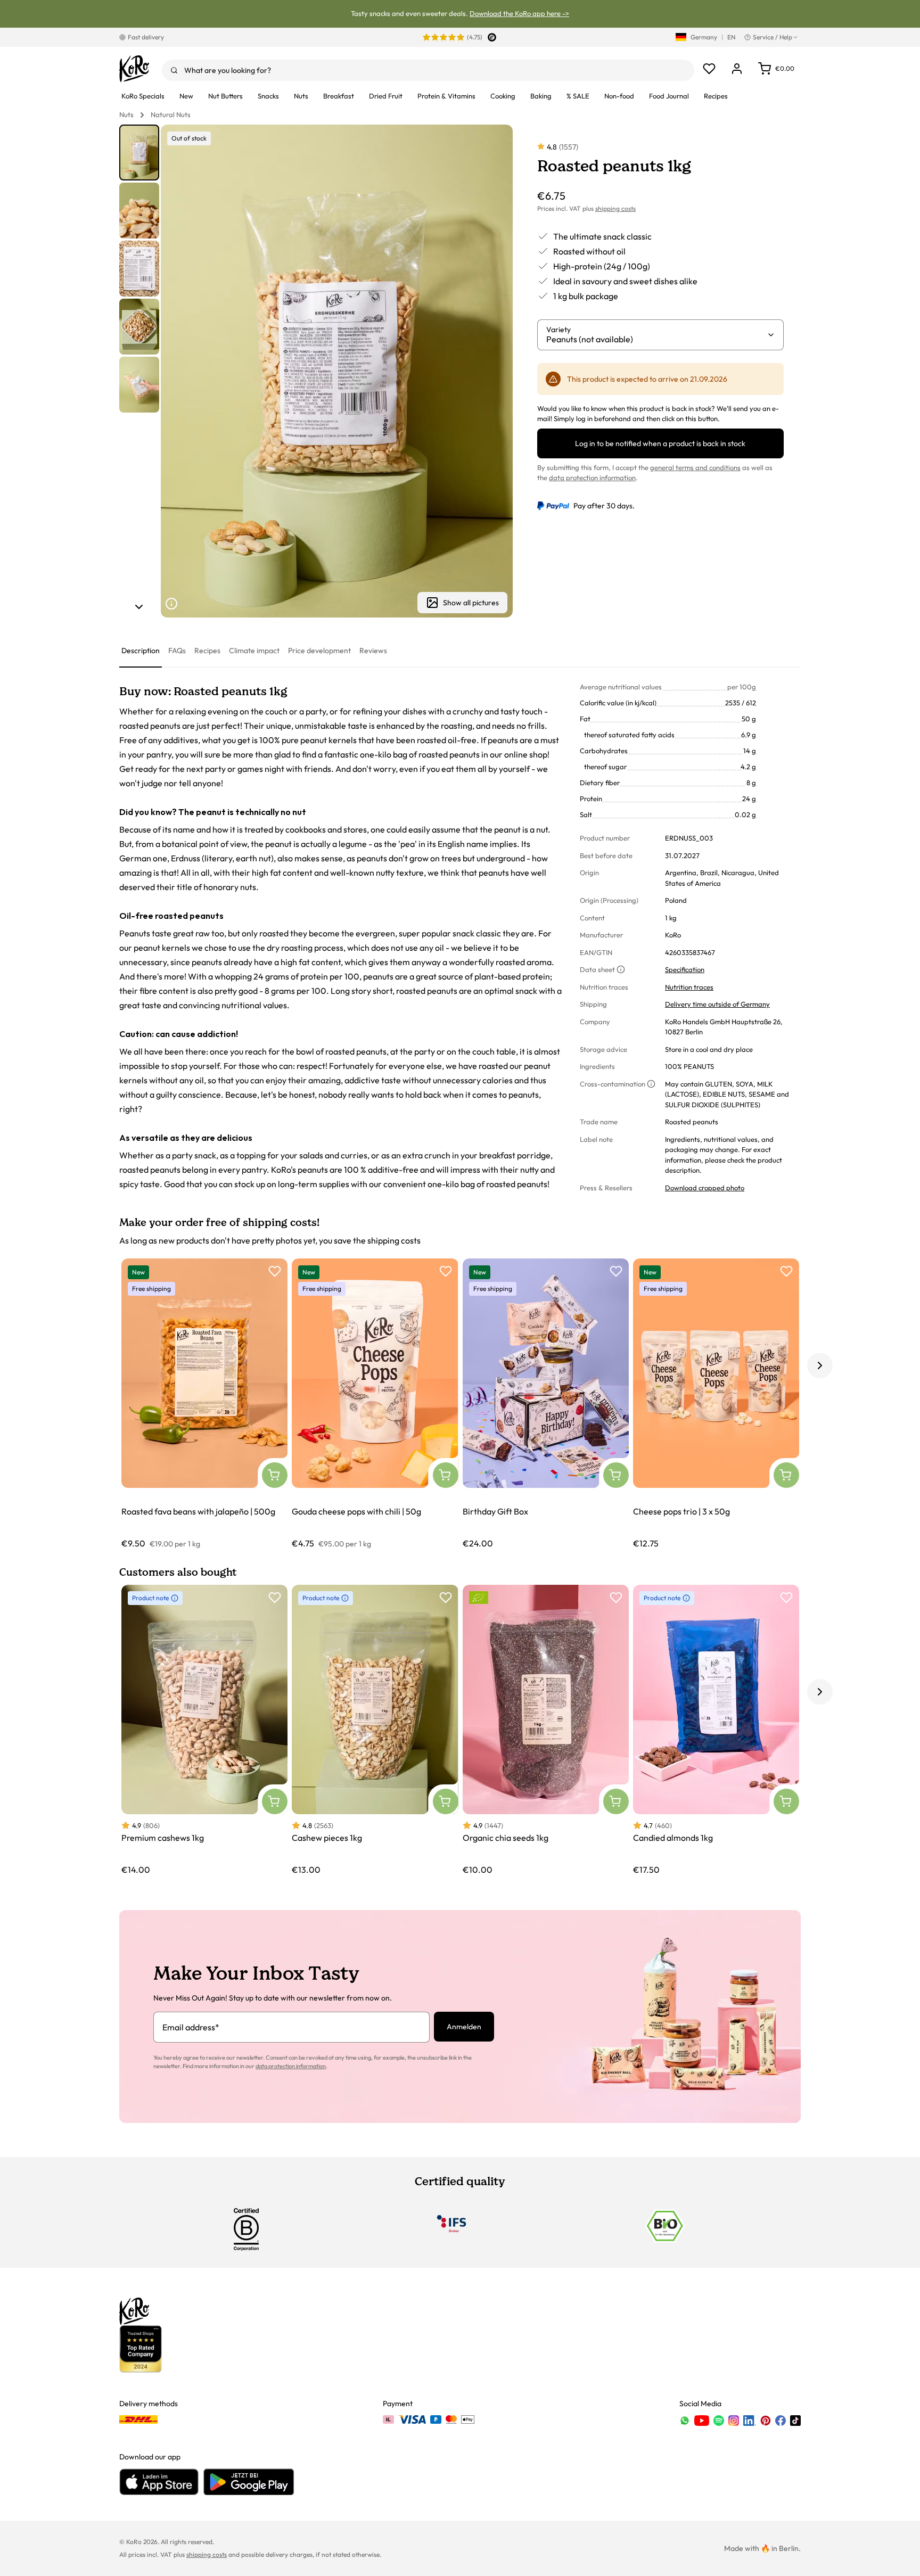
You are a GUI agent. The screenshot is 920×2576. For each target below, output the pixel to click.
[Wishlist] (709, 69)
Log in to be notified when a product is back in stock (660, 443)
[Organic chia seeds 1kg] (546, 1730)
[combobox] (428, 70)
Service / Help (773, 37)
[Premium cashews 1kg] (204, 1730)
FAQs (177, 651)
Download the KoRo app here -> (519, 13)
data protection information (592, 478)
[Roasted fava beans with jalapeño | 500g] (204, 1404)
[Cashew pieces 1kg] (375, 1730)
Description (141, 651)
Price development (319, 651)
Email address (191, 2027)
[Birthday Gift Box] (546, 1404)
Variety (558, 330)
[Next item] (139, 607)
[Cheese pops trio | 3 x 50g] (716, 1404)
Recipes (207, 651)
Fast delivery (146, 37)
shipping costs (615, 208)
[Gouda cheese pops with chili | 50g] (375, 1404)
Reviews (373, 651)
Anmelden (464, 2027)
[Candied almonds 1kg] (716, 1730)
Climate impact (254, 651)
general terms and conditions (695, 467)
